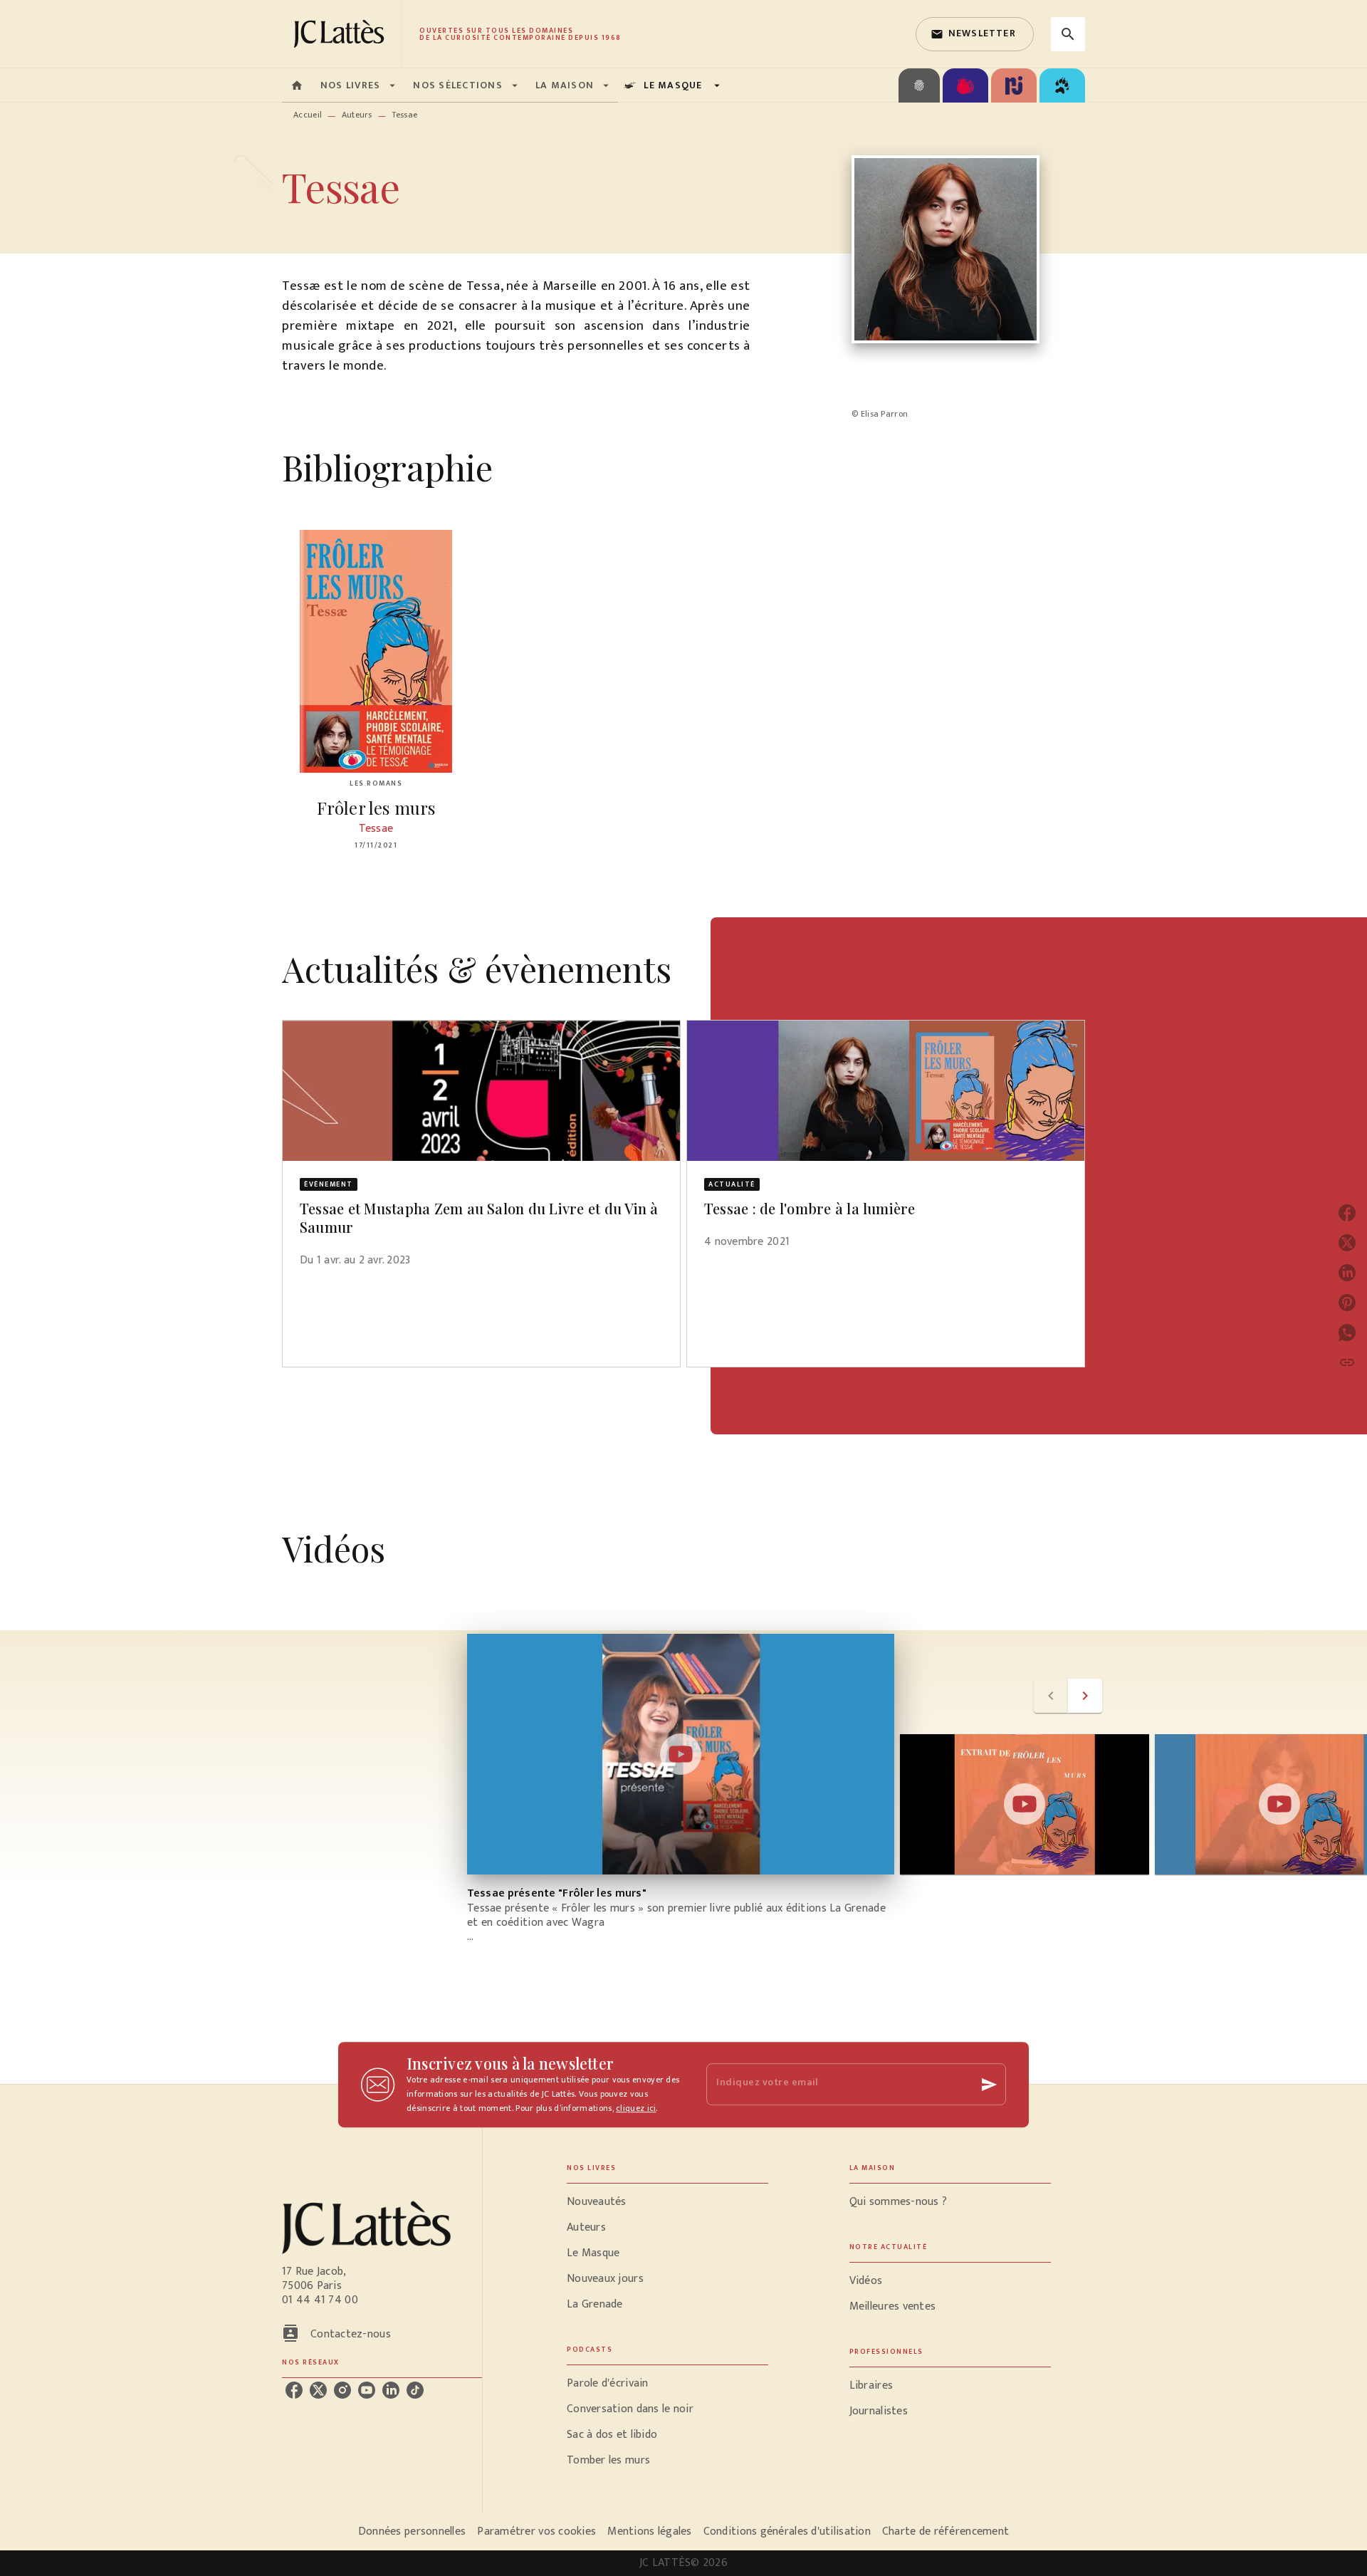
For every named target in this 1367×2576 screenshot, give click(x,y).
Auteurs (357, 115)
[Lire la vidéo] (681, 1754)
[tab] (297, 85)
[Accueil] (342, 34)
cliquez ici (636, 2108)
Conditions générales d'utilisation (787, 2531)
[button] (975, 34)
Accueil (308, 115)
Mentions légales (649, 2531)
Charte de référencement (946, 2531)
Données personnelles (412, 2531)
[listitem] (294, 2390)
